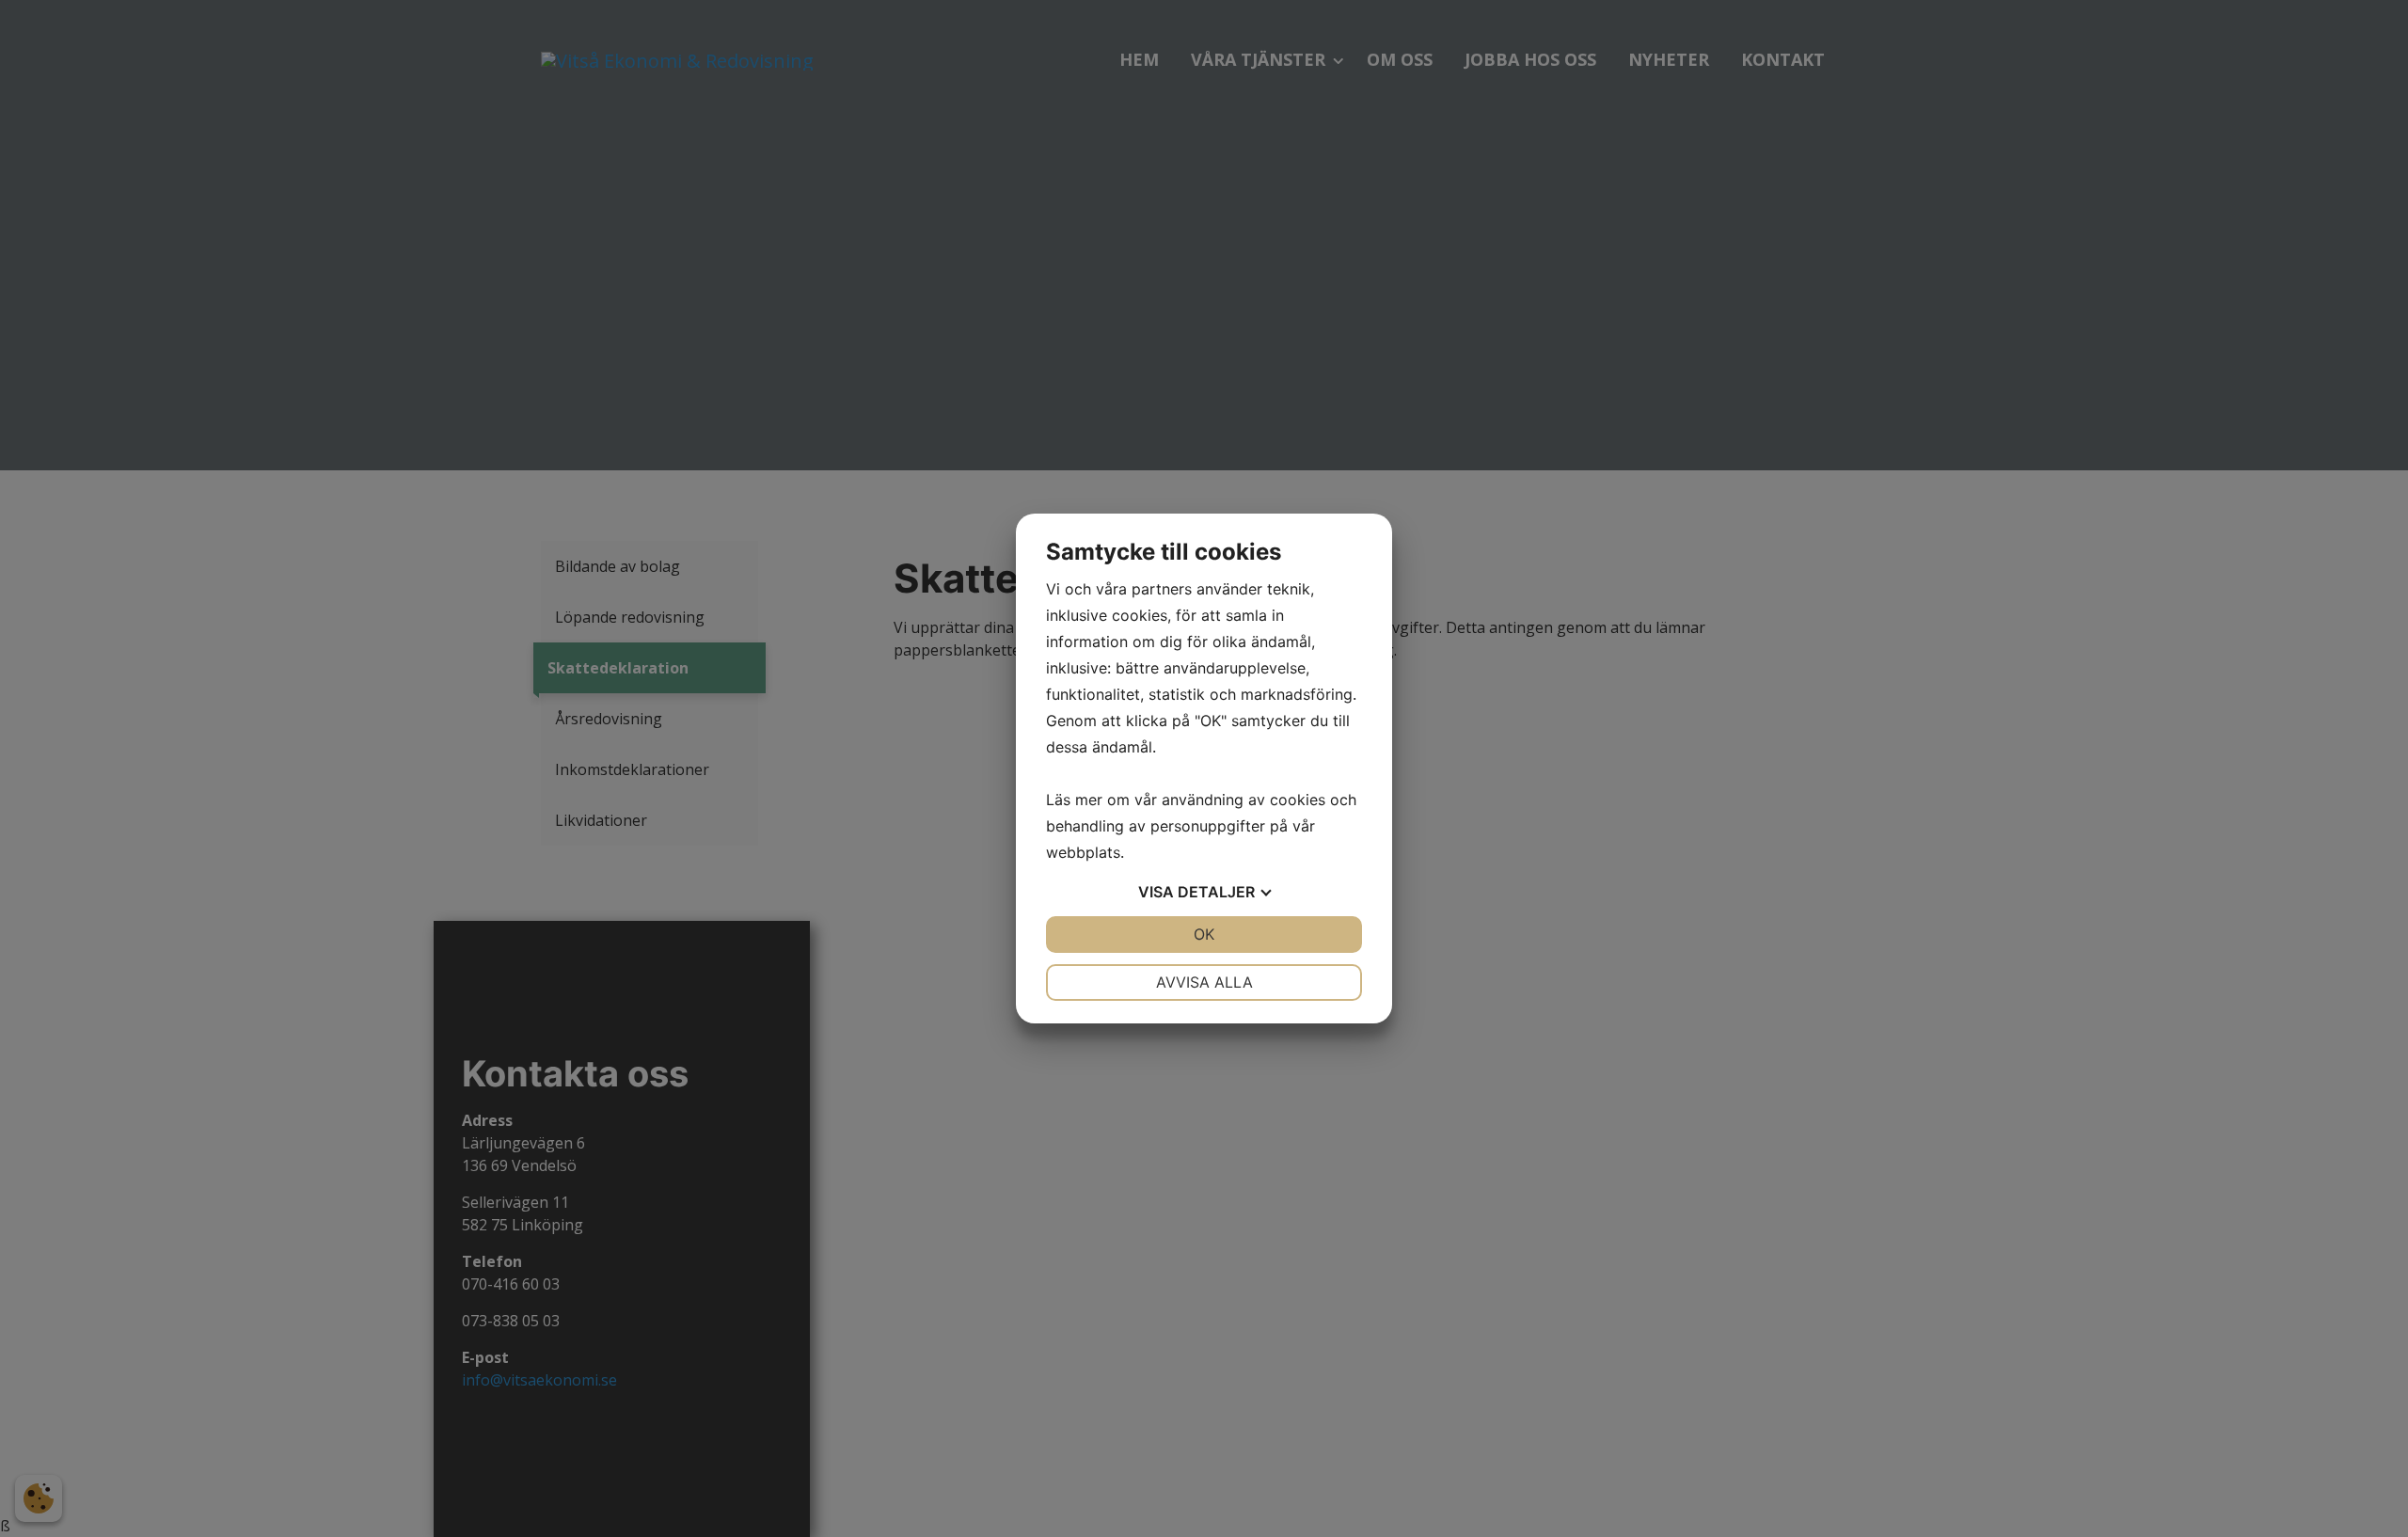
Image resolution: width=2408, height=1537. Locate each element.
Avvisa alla (1204, 982)
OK (1204, 934)
